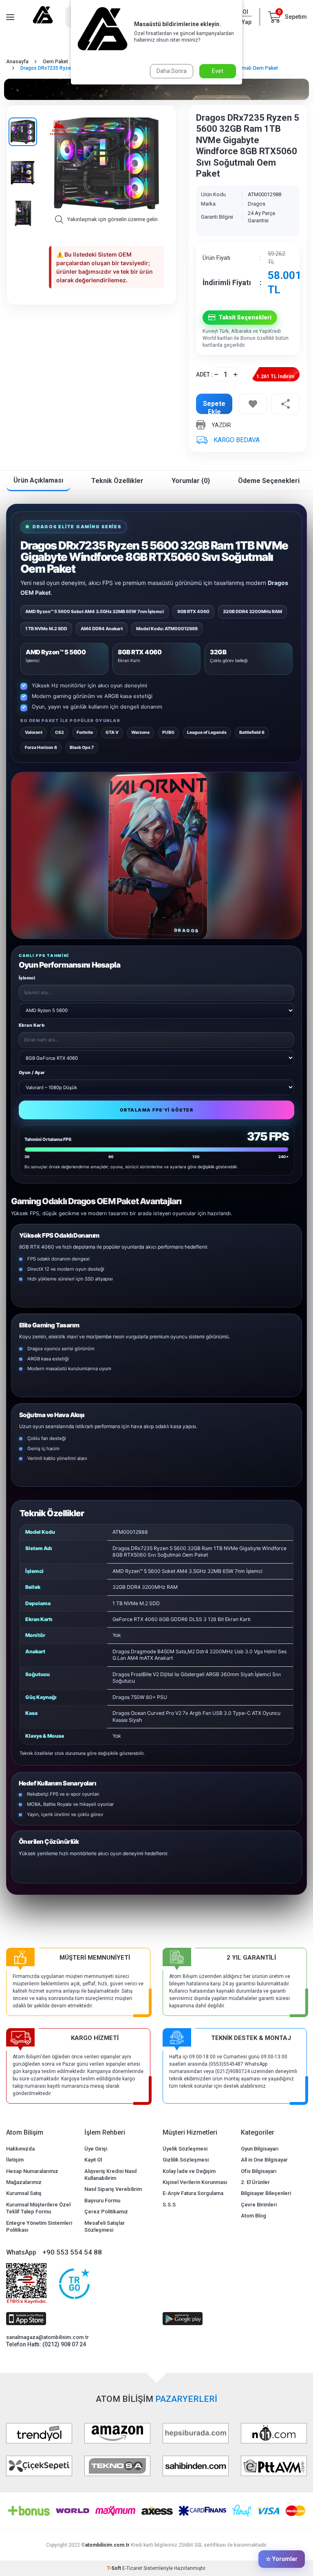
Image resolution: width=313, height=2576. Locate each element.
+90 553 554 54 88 (72, 2252)
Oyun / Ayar (32, 1073)
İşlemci (27, 978)
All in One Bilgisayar (264, 2160)
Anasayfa (17, 62)
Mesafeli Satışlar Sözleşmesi (105, 2226)
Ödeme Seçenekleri (269, 481)
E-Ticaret (132, 2568)
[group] (106, 164)
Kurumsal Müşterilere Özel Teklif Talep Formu (38, 2208)
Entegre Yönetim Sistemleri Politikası (39, 2226)
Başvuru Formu (102, 2201)
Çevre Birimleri (259, 2205)
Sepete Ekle (214, 407)
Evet (218, 71)
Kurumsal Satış (24, 2193)
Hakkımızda (20, 2149)
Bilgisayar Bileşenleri (266, 2193)
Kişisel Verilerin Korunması (195, 2182)
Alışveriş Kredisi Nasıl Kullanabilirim (110, 2175)
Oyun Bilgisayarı (260, 2149)
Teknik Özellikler (117, 481)
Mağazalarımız (24, 2182)
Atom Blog (253, 2216)
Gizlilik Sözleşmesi (186, 2160)
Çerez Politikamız (106, 2212)
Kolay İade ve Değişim (189, 2171)
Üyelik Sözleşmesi (185, 2149)
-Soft (115, 2568)
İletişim (15, 2160)
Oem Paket (55, 62)
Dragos (257, 204)
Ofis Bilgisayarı (259, 2171)
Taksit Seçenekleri (245, 317)
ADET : (204, 374)
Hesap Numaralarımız (32, 2171)
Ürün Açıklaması (38, 480)
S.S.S (169, 2205)
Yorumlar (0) (191, 481)
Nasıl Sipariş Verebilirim (113, 2189)
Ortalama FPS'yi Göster (157, 1110)
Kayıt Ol (93, 2160)
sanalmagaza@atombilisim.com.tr (47, 2337)
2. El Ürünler (255, 2182)
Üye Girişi (96, 2149)
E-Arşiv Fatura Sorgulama (193, 2193)
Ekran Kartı (32, 1025)
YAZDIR (221, 425)
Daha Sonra (172, 71)
